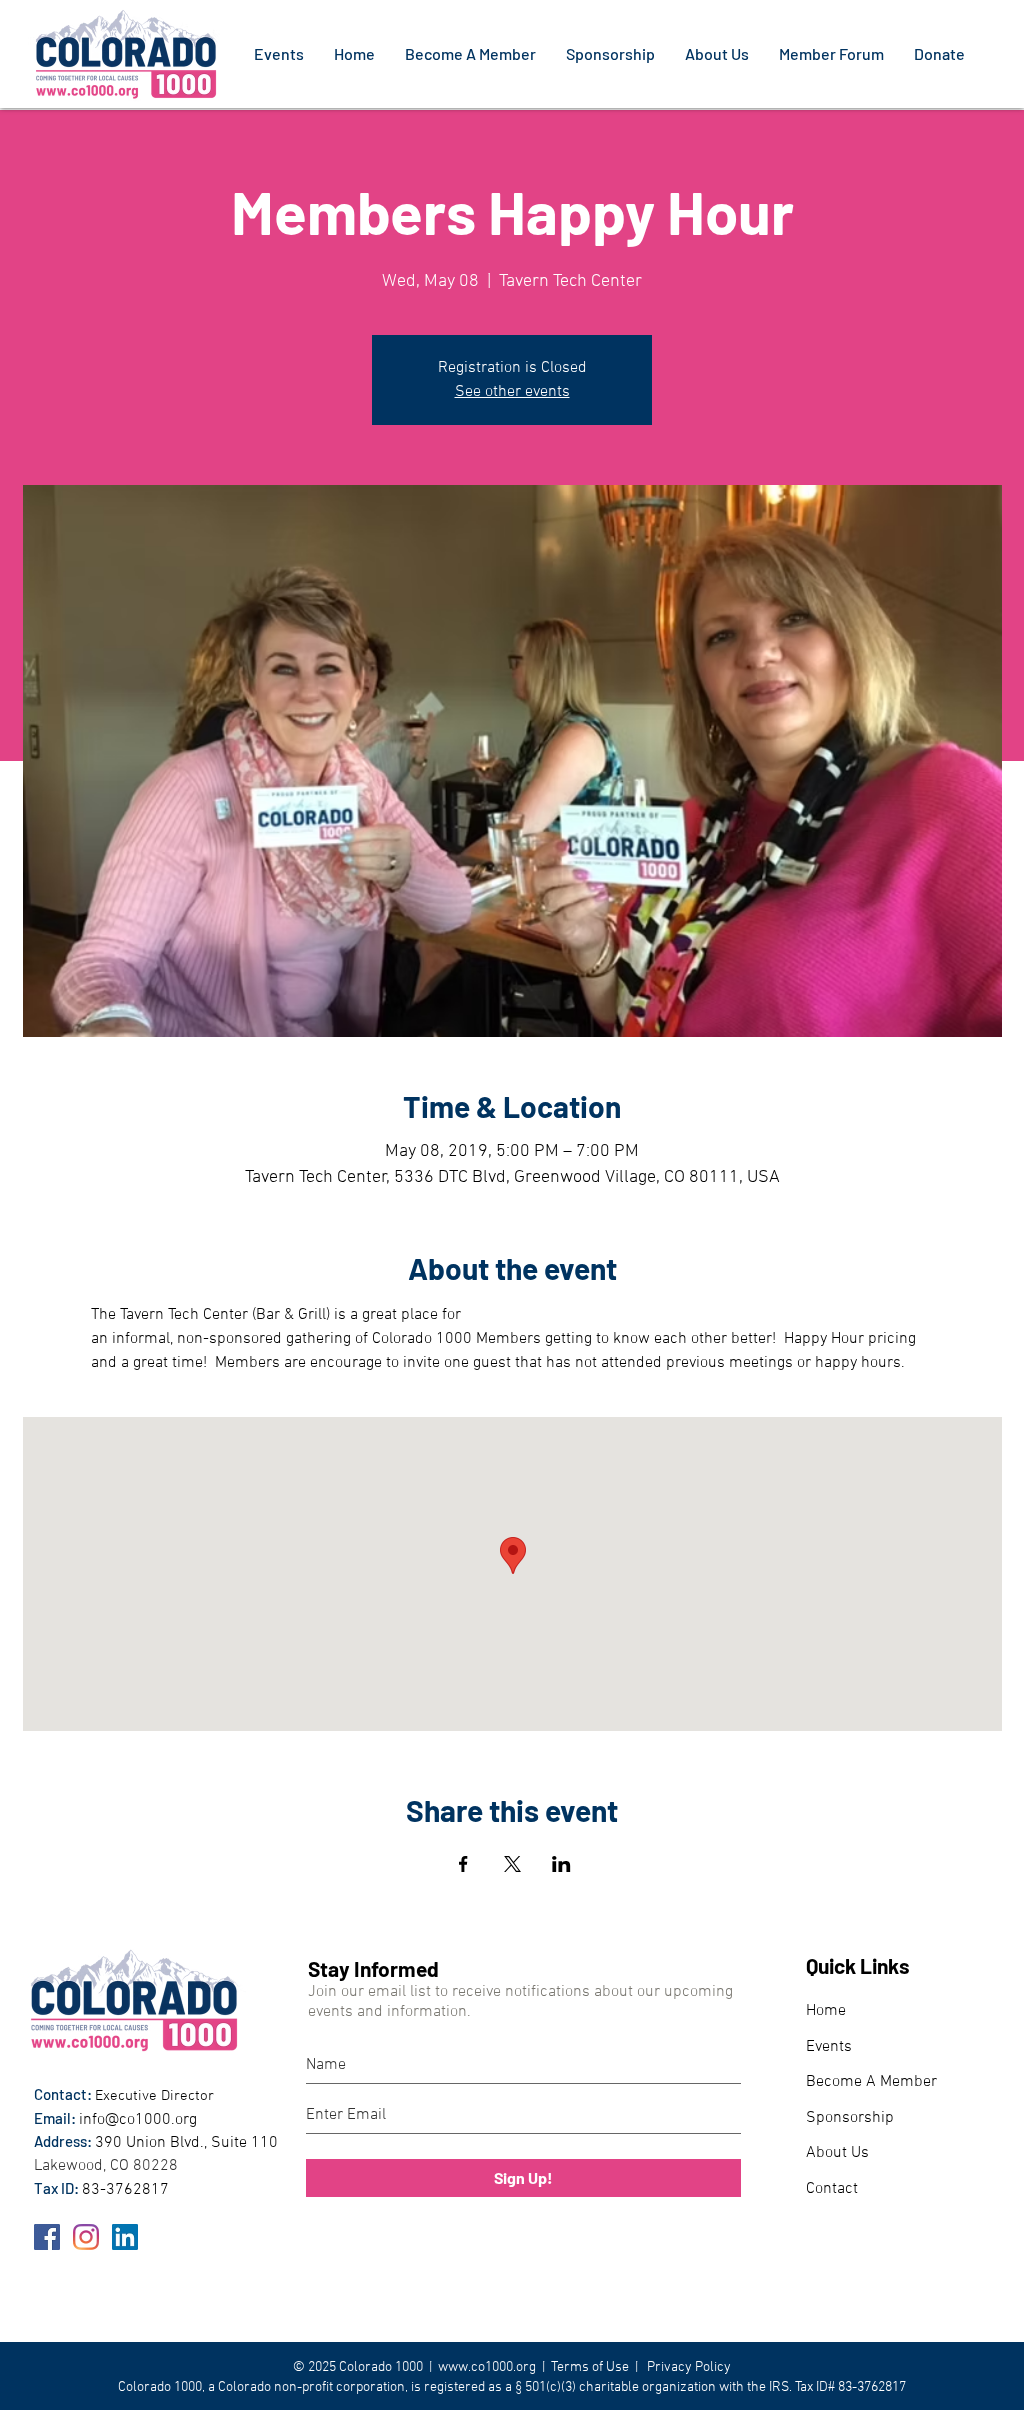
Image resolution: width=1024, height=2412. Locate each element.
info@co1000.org (138, 2120)
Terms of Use (590, 2367)
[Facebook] (47, 2237)
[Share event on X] (512, 1864)
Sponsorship (850, 2118)
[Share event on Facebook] (463, 1864)
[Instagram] (86, 2237)
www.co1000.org (487, 2367)
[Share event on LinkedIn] (561, 1864)
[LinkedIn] (125, 2237)
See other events (512, 392)
